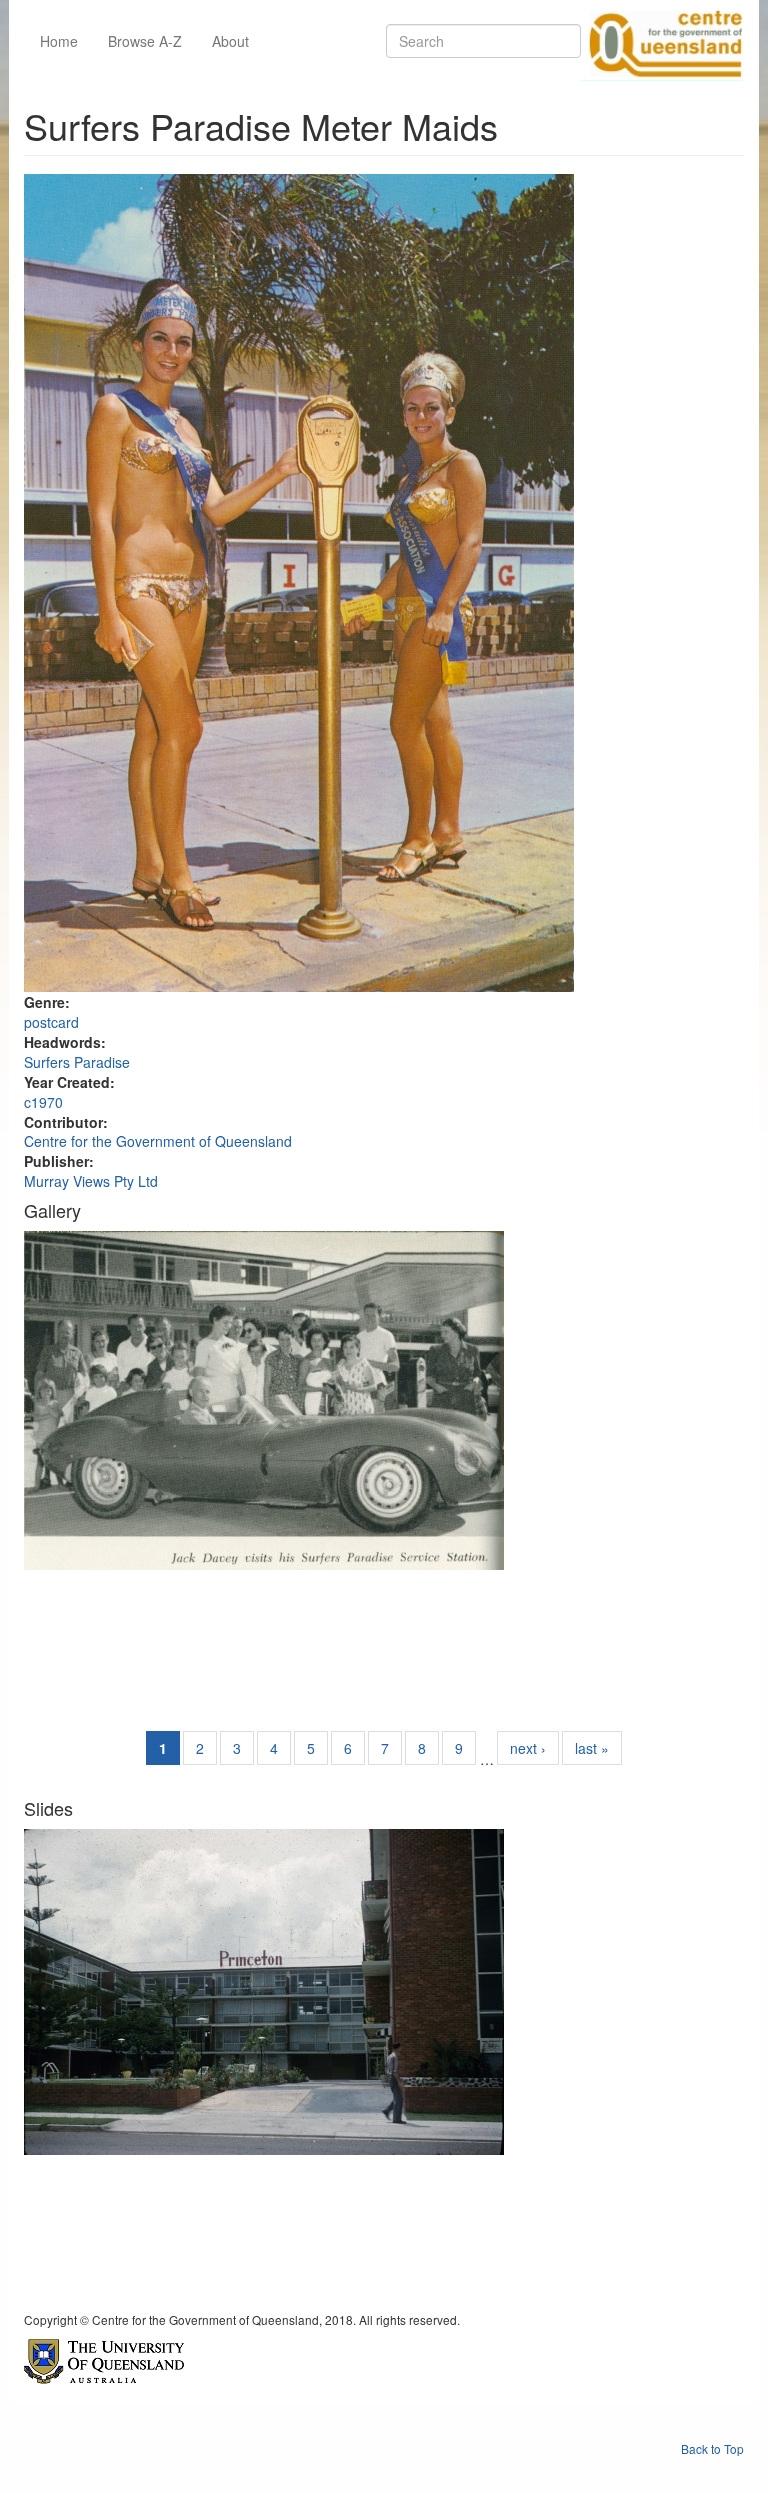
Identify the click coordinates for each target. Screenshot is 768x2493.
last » (592, 1748)
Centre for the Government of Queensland (158, 1141)
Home (59, 41)
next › (528, 1748)
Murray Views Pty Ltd (91, 1181)
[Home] (662, 41)
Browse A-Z (145, 41)
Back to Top (712, 2448)
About (230, 41)
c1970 (43, 1102)
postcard (51, 1022)
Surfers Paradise (77, 1062)
